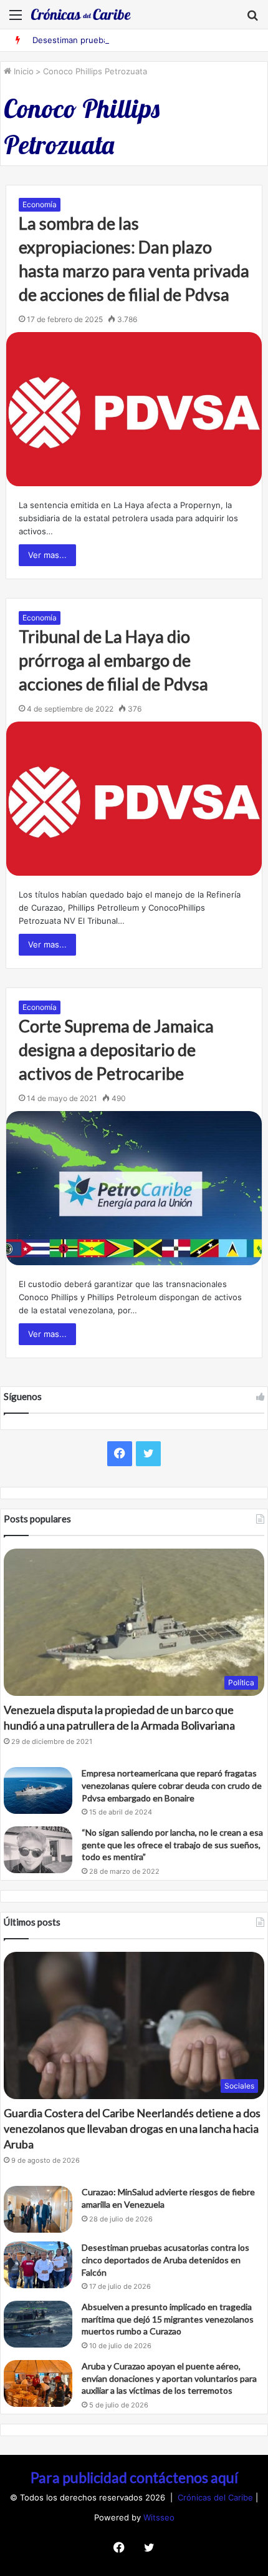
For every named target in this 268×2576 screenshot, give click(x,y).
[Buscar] (252, 19)
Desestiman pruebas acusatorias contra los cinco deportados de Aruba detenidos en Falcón (165, 2260)
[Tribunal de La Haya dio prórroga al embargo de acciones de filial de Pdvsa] (134, 799)
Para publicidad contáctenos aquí (134, 2477)
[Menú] (16, 19)
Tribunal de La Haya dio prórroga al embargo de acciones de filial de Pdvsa (113, 660)
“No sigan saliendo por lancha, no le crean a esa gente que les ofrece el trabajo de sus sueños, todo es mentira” (172, 1844)
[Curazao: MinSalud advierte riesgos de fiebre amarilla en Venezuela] (38, 2209)
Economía (40, 204)
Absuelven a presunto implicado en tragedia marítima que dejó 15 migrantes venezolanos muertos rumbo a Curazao (168, 2319)
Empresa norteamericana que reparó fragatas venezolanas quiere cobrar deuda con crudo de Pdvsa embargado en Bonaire (172, 1785)
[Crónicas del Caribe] (81, 14)
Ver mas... (47, 555)
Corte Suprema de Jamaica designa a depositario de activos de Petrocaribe (116, 1050)
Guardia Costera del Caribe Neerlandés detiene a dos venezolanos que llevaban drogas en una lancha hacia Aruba (132, 2128)
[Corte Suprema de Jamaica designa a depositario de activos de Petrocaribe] (134, 1188)
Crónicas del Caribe (217, 2497)
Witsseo (159, 2517)
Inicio (22, 71)
